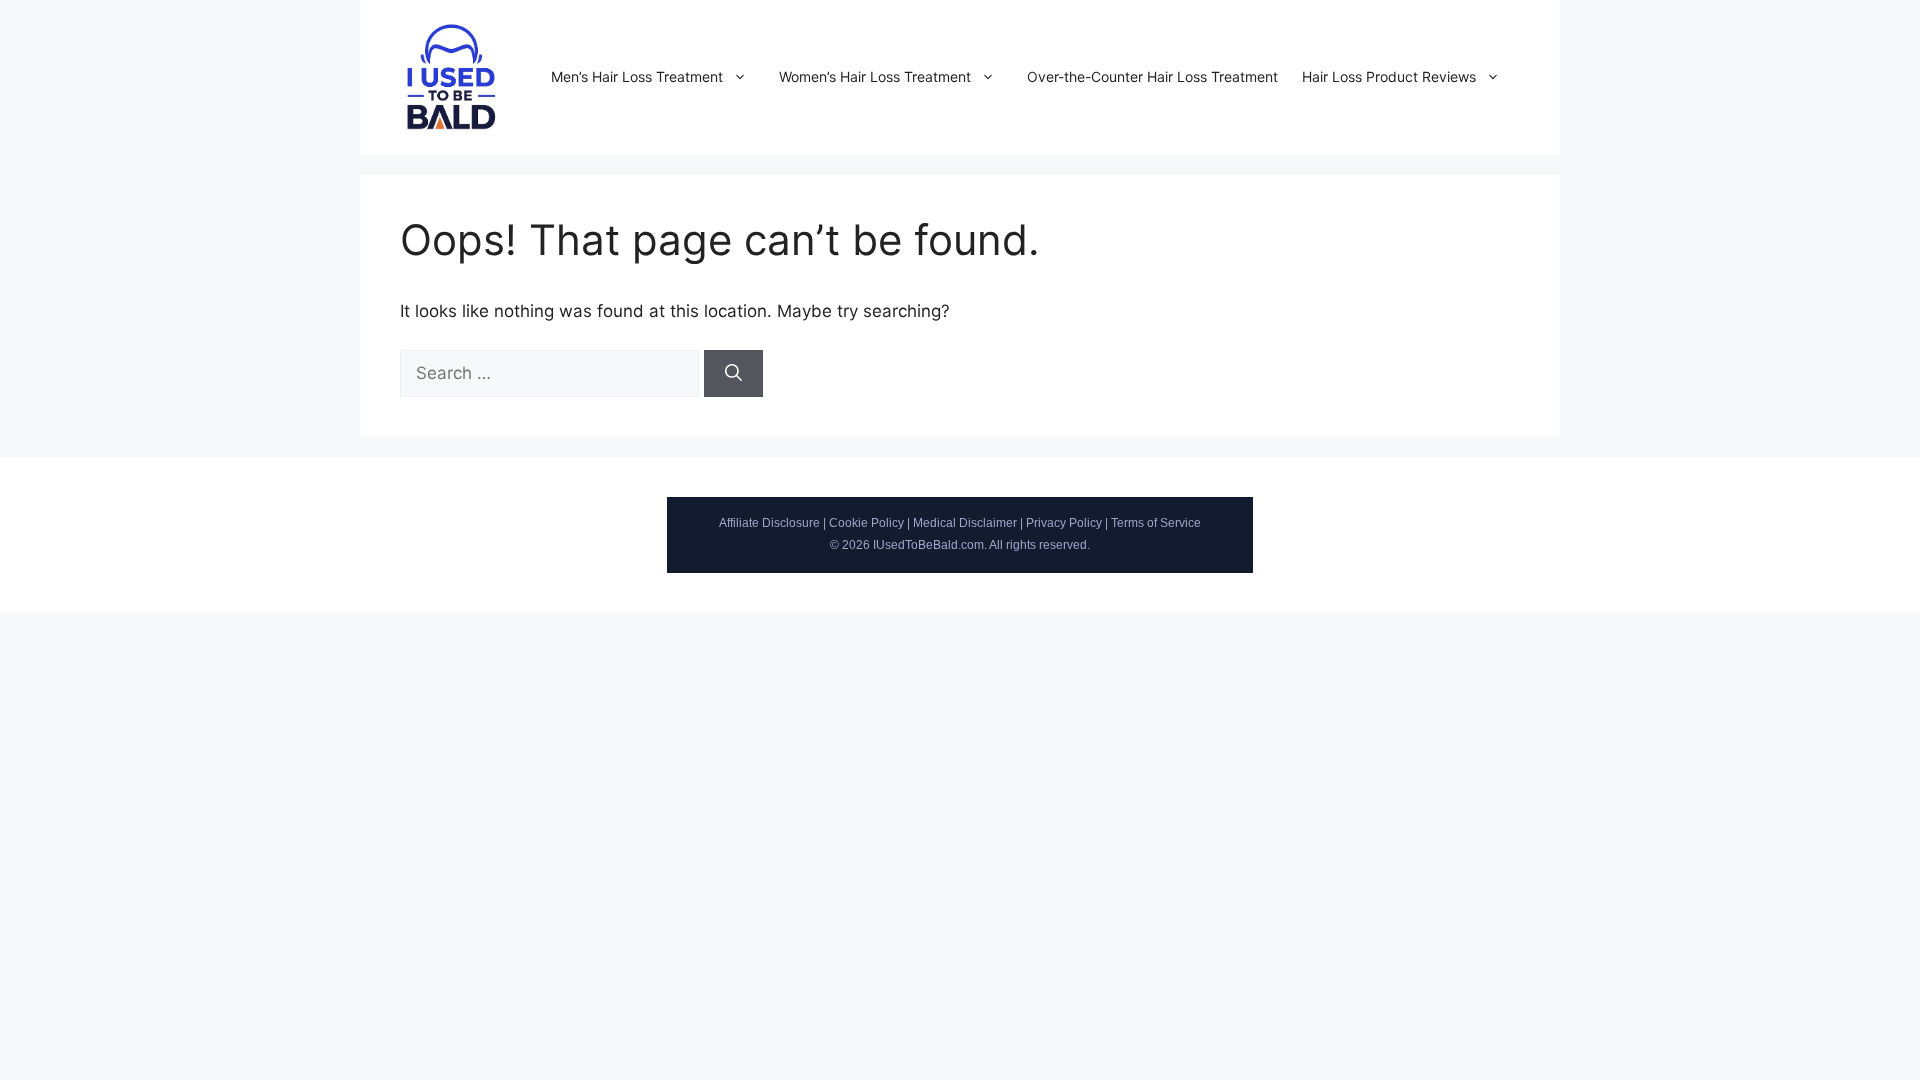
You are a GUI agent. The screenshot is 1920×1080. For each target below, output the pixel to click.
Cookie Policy (866, 523)
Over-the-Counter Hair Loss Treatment (1152, 76)
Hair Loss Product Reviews (1389, 76)
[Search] (733, 374)
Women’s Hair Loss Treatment (875, 76)
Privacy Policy (1064, 523)
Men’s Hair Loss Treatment (637, 76)
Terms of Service (1156, 523)
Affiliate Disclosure (769, 523)
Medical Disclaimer (965, 523)
